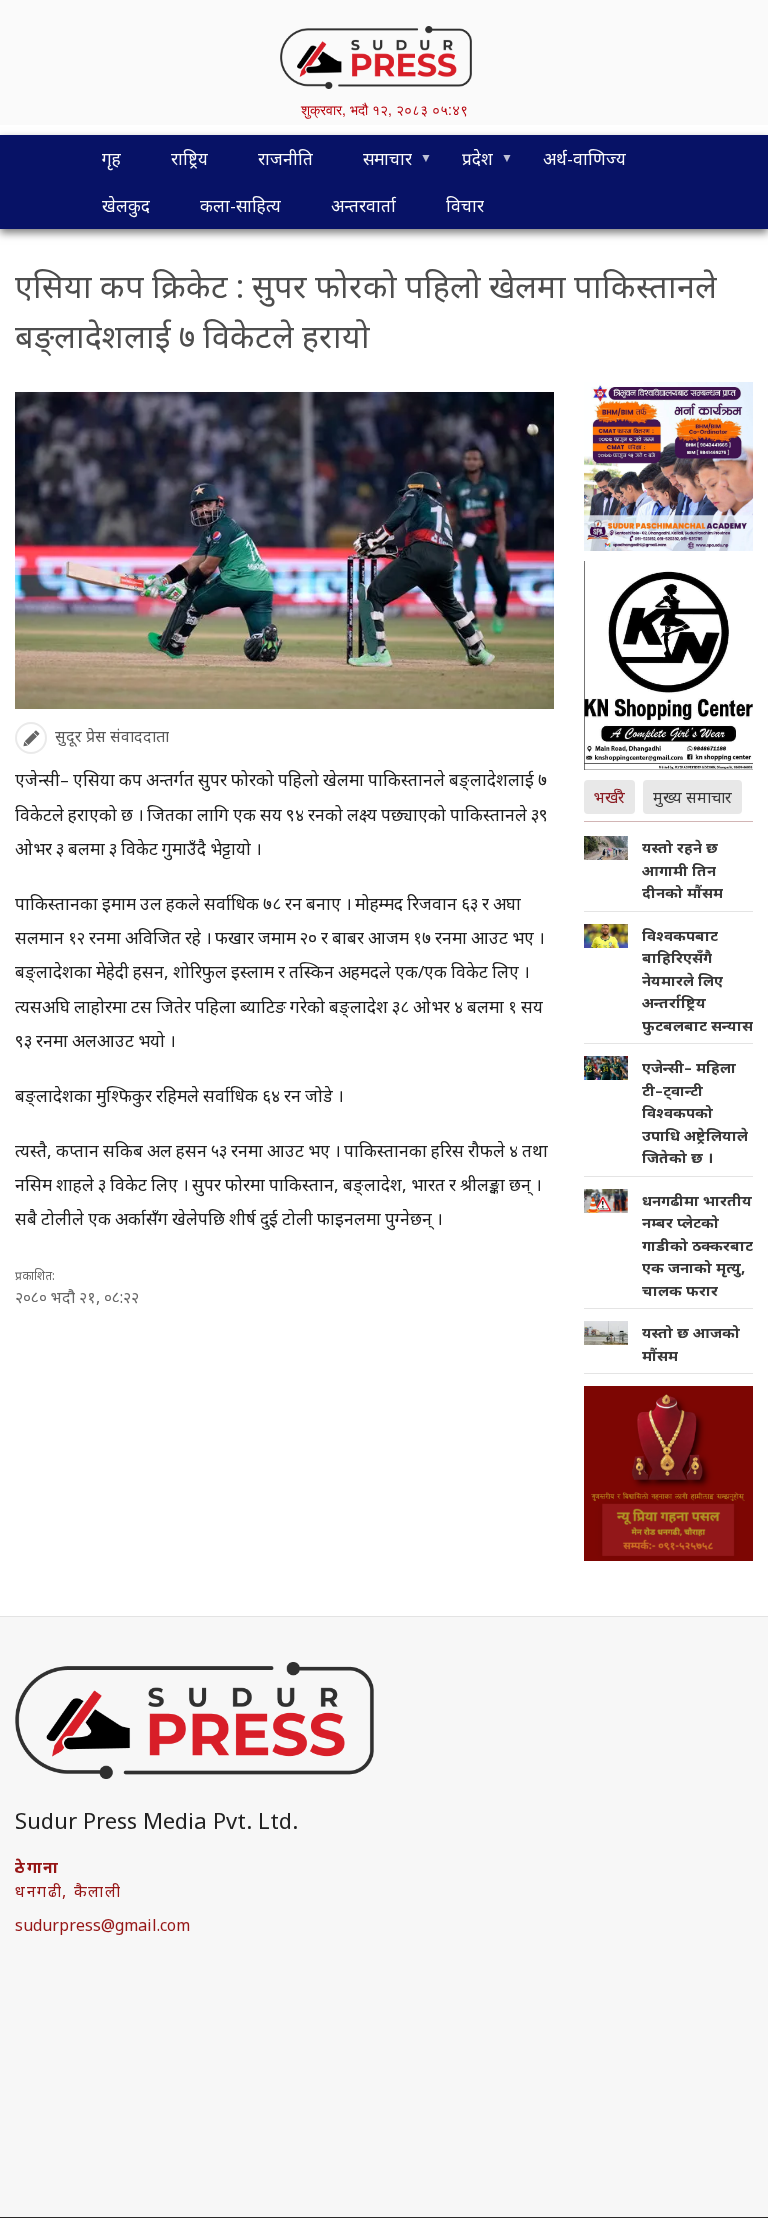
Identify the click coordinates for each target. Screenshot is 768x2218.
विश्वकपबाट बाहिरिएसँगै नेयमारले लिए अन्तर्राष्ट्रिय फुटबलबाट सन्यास (697, 980)
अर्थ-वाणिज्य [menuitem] (584, 158)
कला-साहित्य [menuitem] (240, 205)
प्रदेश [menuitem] (465, 164)
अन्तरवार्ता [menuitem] (363, 205)
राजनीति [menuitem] (285, 158)
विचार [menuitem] (465, 205)
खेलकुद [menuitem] (126, 205)
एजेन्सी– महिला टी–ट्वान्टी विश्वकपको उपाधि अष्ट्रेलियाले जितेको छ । (695, 1112)
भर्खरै (609, 797)
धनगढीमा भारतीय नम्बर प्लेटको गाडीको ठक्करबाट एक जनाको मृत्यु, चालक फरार (697, 1245)
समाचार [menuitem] (375, 164)
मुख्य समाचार (692, 797)
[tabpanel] (669, 1105)
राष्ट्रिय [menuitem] (189, 158)
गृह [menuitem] (111, 158)
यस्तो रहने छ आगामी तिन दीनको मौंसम (682, 869)
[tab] (614, 795)
